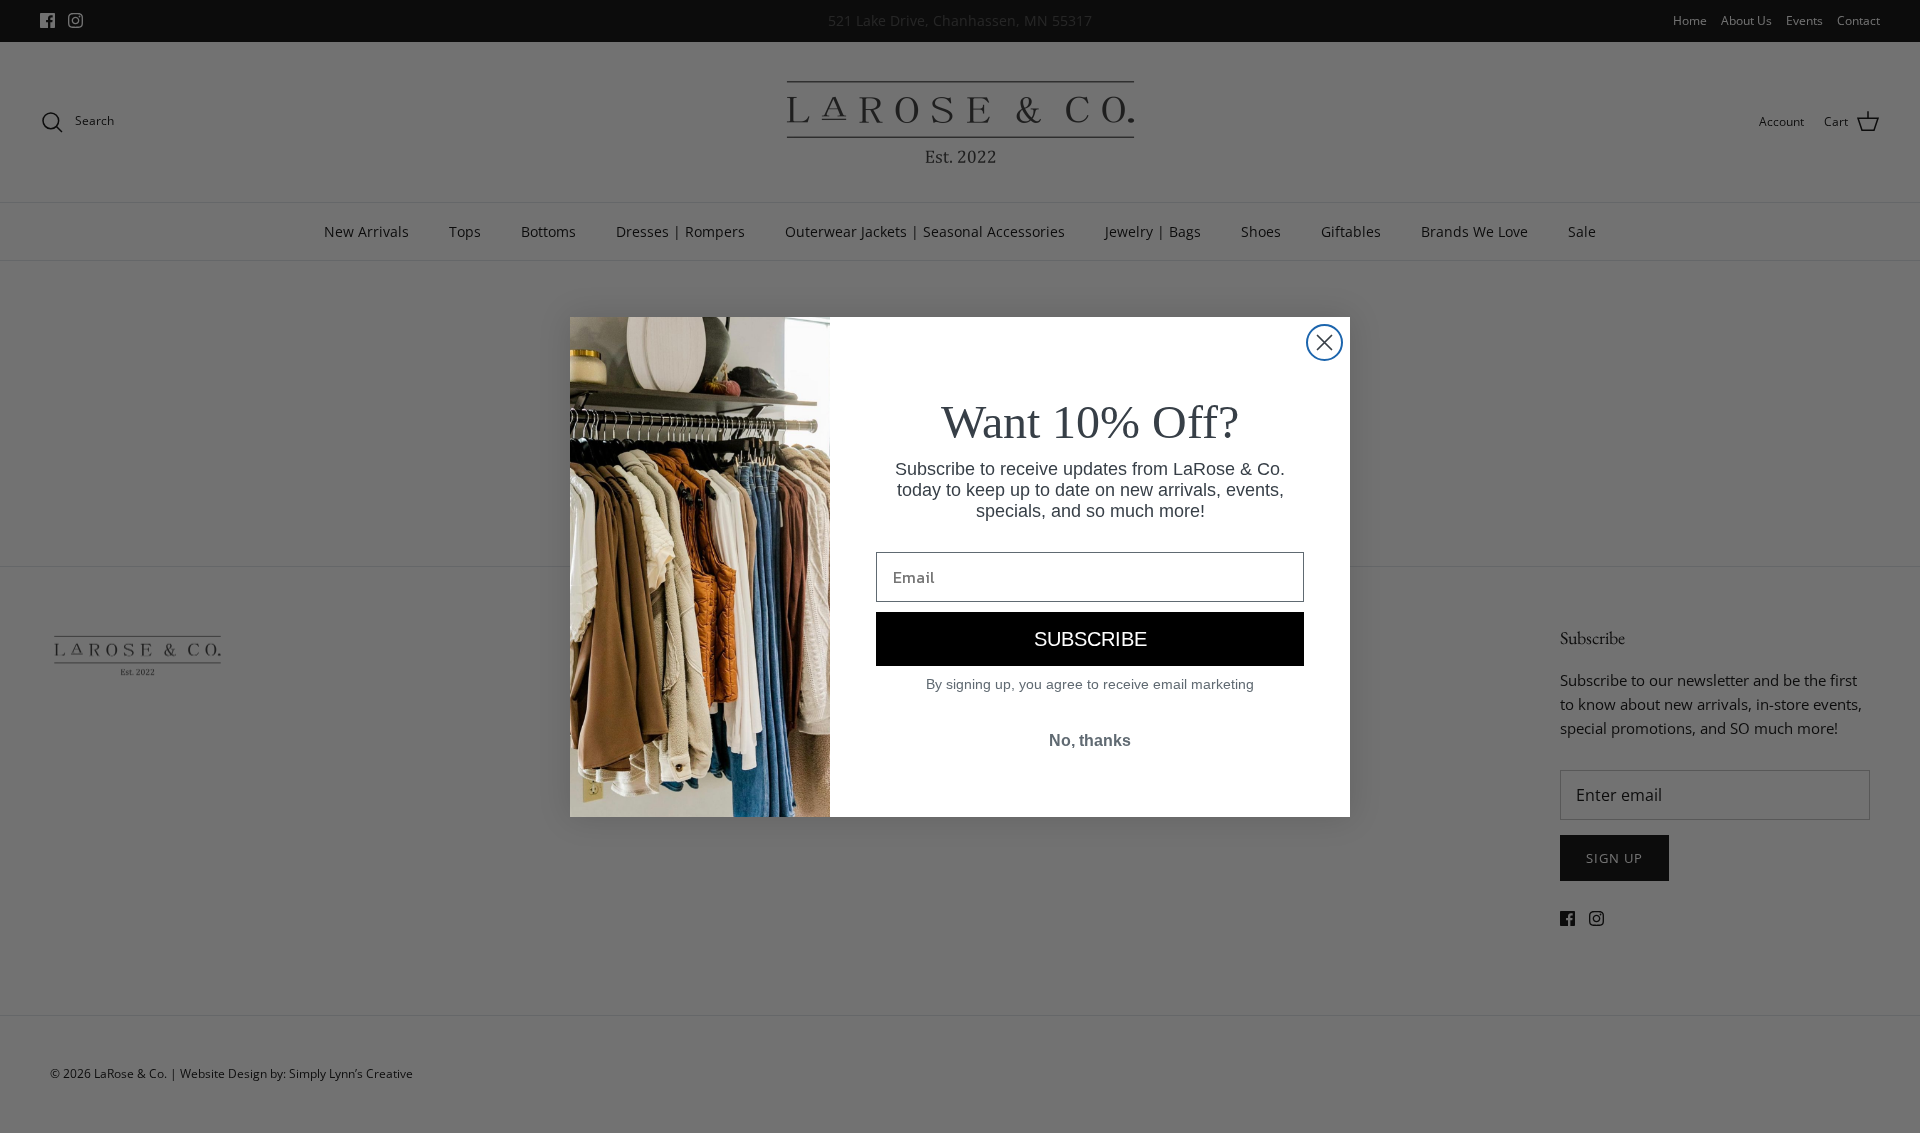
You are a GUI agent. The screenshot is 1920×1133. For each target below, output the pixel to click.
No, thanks (1090, 740)
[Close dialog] (1324, 342)
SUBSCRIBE (1090, 639)
